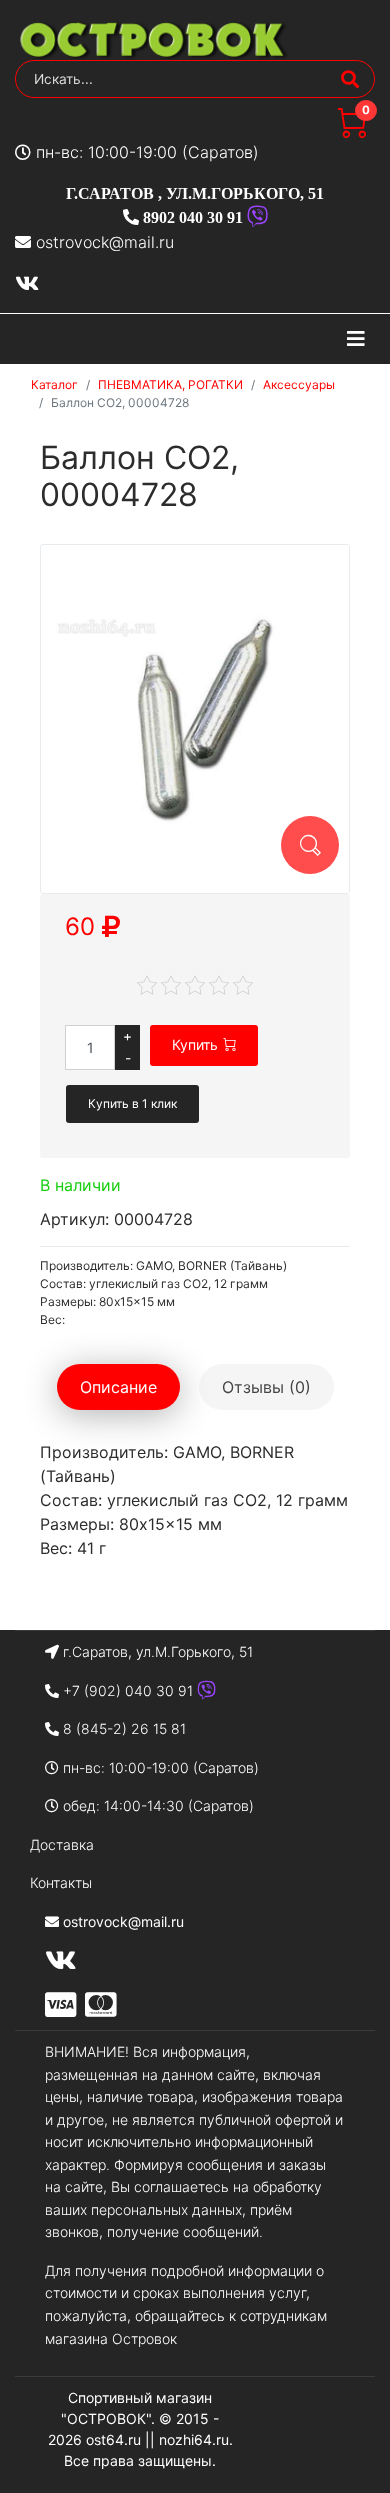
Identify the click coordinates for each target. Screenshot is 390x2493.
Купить (195, 1044)
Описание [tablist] (118, 1387)
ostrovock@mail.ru (105, 242)
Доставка (62, 1844)
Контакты (61, 1882)
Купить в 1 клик (132, 1103)
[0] (352, 132)
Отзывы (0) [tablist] (266, 1387)
